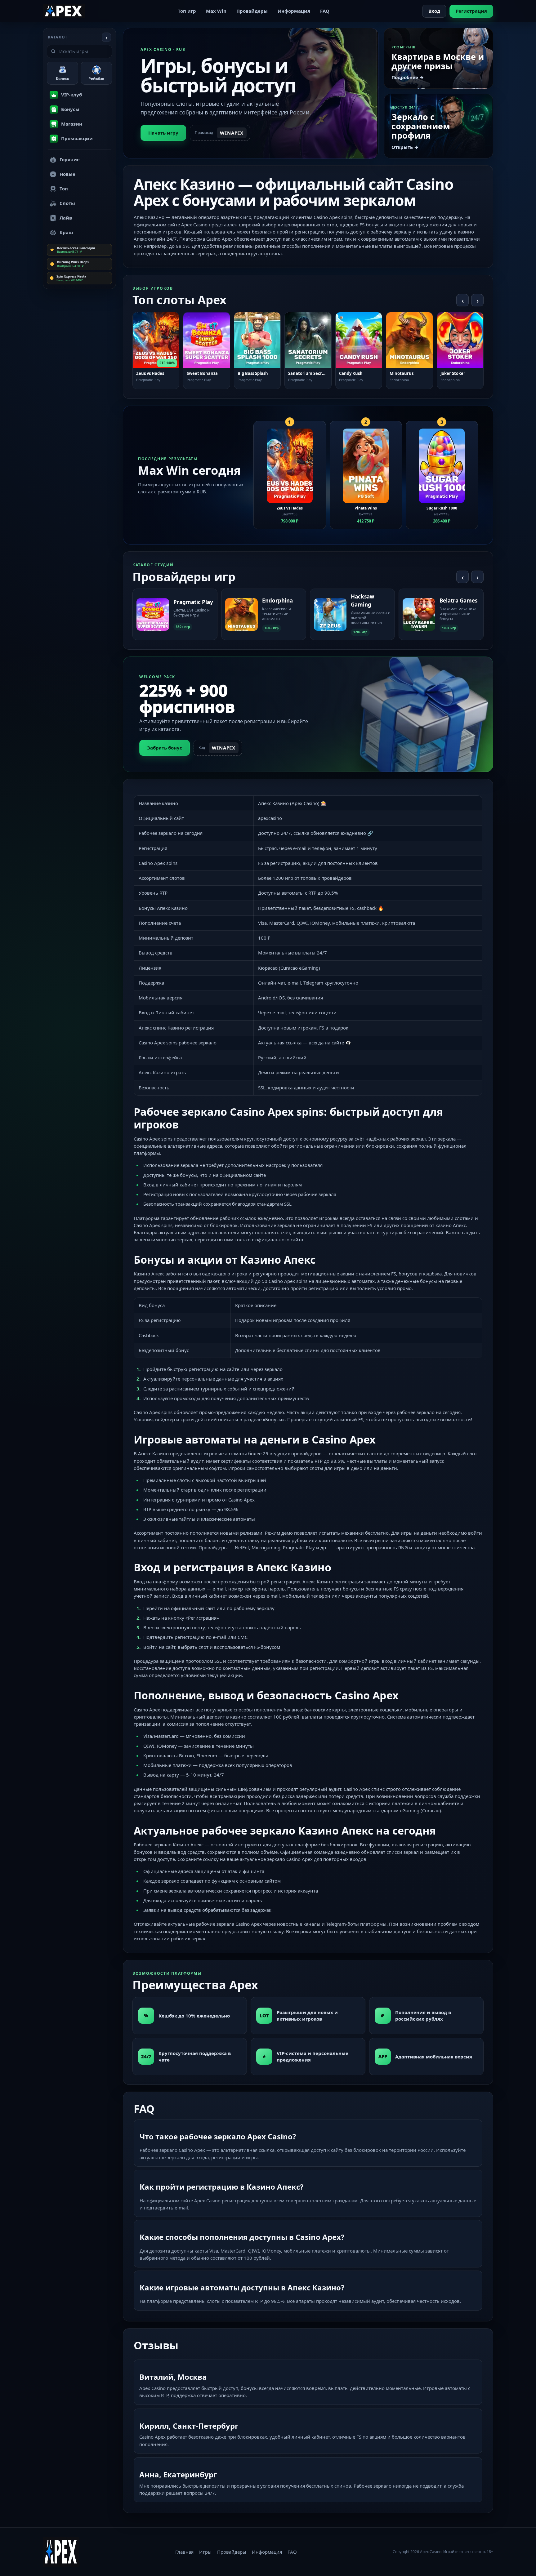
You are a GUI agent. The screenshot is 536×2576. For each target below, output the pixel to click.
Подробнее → (408, 77)
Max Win (216, 11)
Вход (434, 11)
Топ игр (187, 11)
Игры (205, 2552)
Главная (184, 2552)
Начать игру (163, 133)
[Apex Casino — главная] (64, 11)
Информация (294, 11)
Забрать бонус (165, 748)
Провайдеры (252, 11)
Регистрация (471, 11)
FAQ (325, 11)
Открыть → (405, 147)
